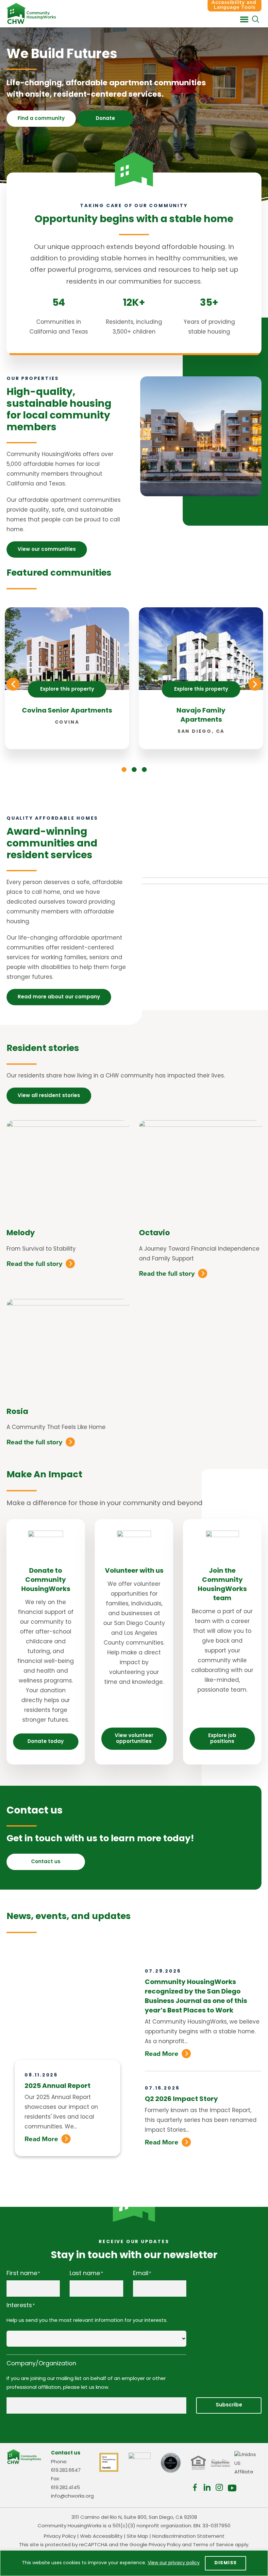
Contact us (46, 1862)
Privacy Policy (60, 2537)
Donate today (46, 1742)
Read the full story (34, 1264)
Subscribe (229, 2405)
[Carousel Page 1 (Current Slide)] (124, 770)
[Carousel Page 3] (144, 770)
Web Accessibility (101, 2537)
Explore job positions (222, 1739)
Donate (105, 119)
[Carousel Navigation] (134, 684)
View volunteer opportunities (134, 1739)
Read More (41, 2139)
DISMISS (226, 2563)
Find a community (41, 119)
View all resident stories (49, 1096)
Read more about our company (59, 997)
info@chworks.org (72, 2496)
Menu (244, 20)
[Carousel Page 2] (134, 770)
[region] (134, 2563)
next (255, 684)
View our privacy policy (174, 2563)
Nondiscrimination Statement (188, 2537)
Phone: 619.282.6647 (66, 2466)
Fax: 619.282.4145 (66, 2484)
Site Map (137, 2537)
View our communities (47, 550)
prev (13, 684)
